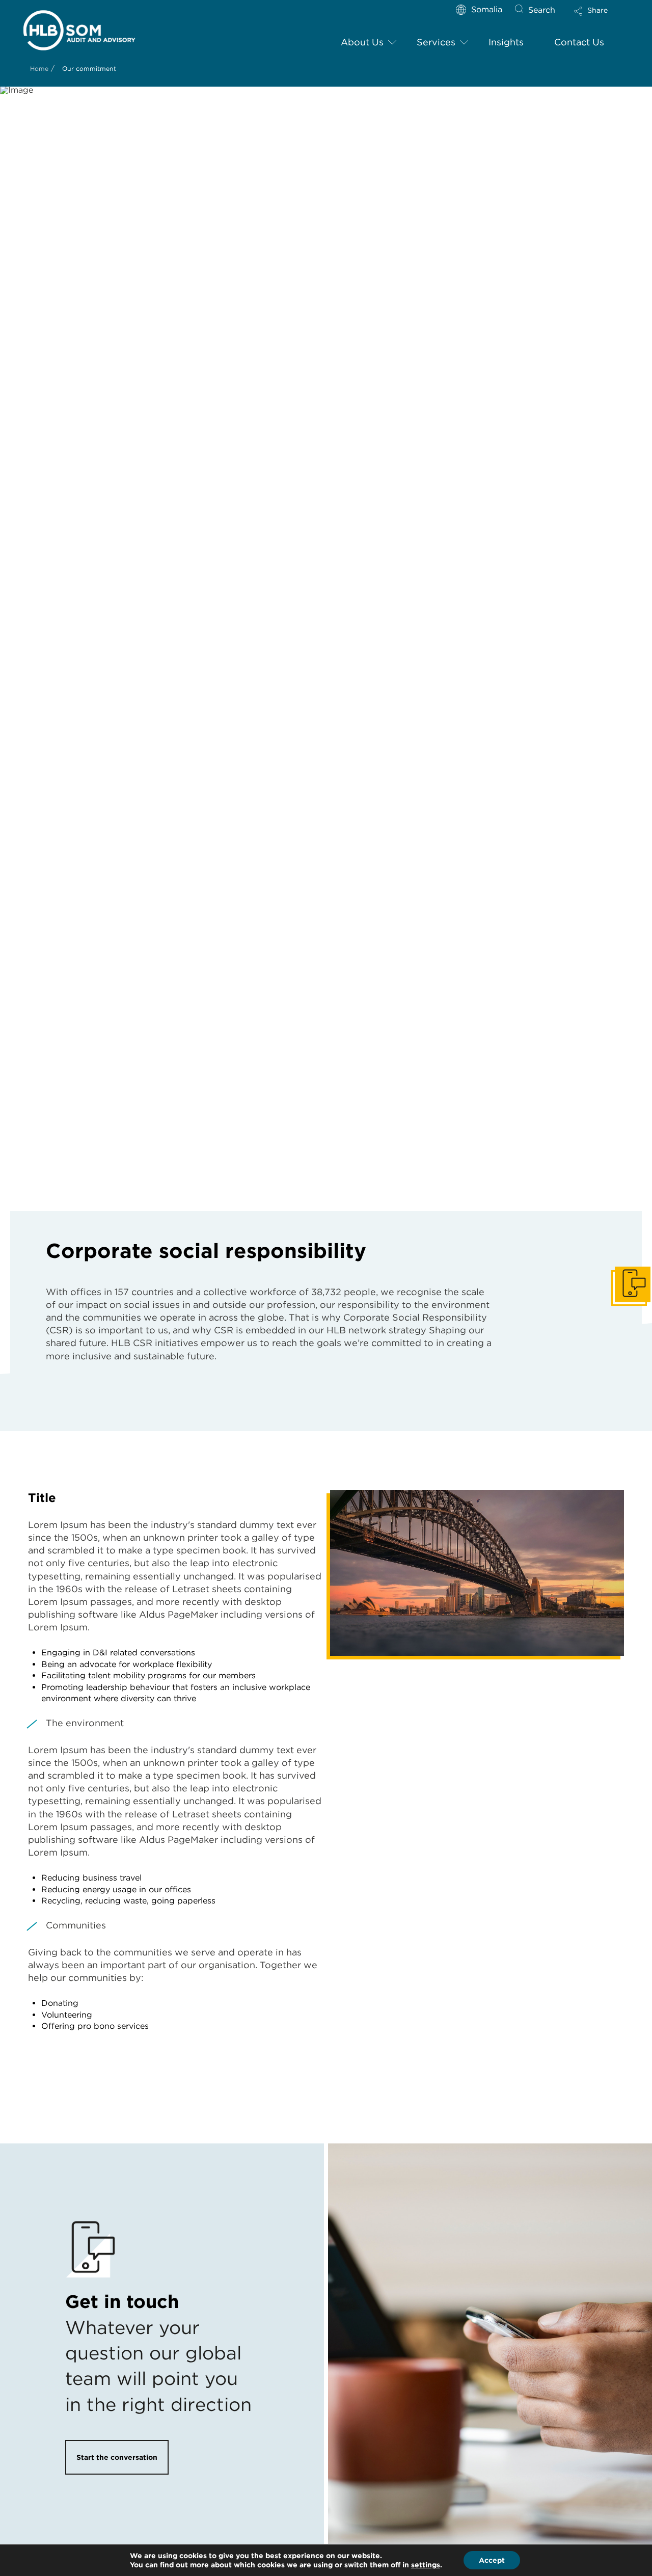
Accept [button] (492, 2560)
